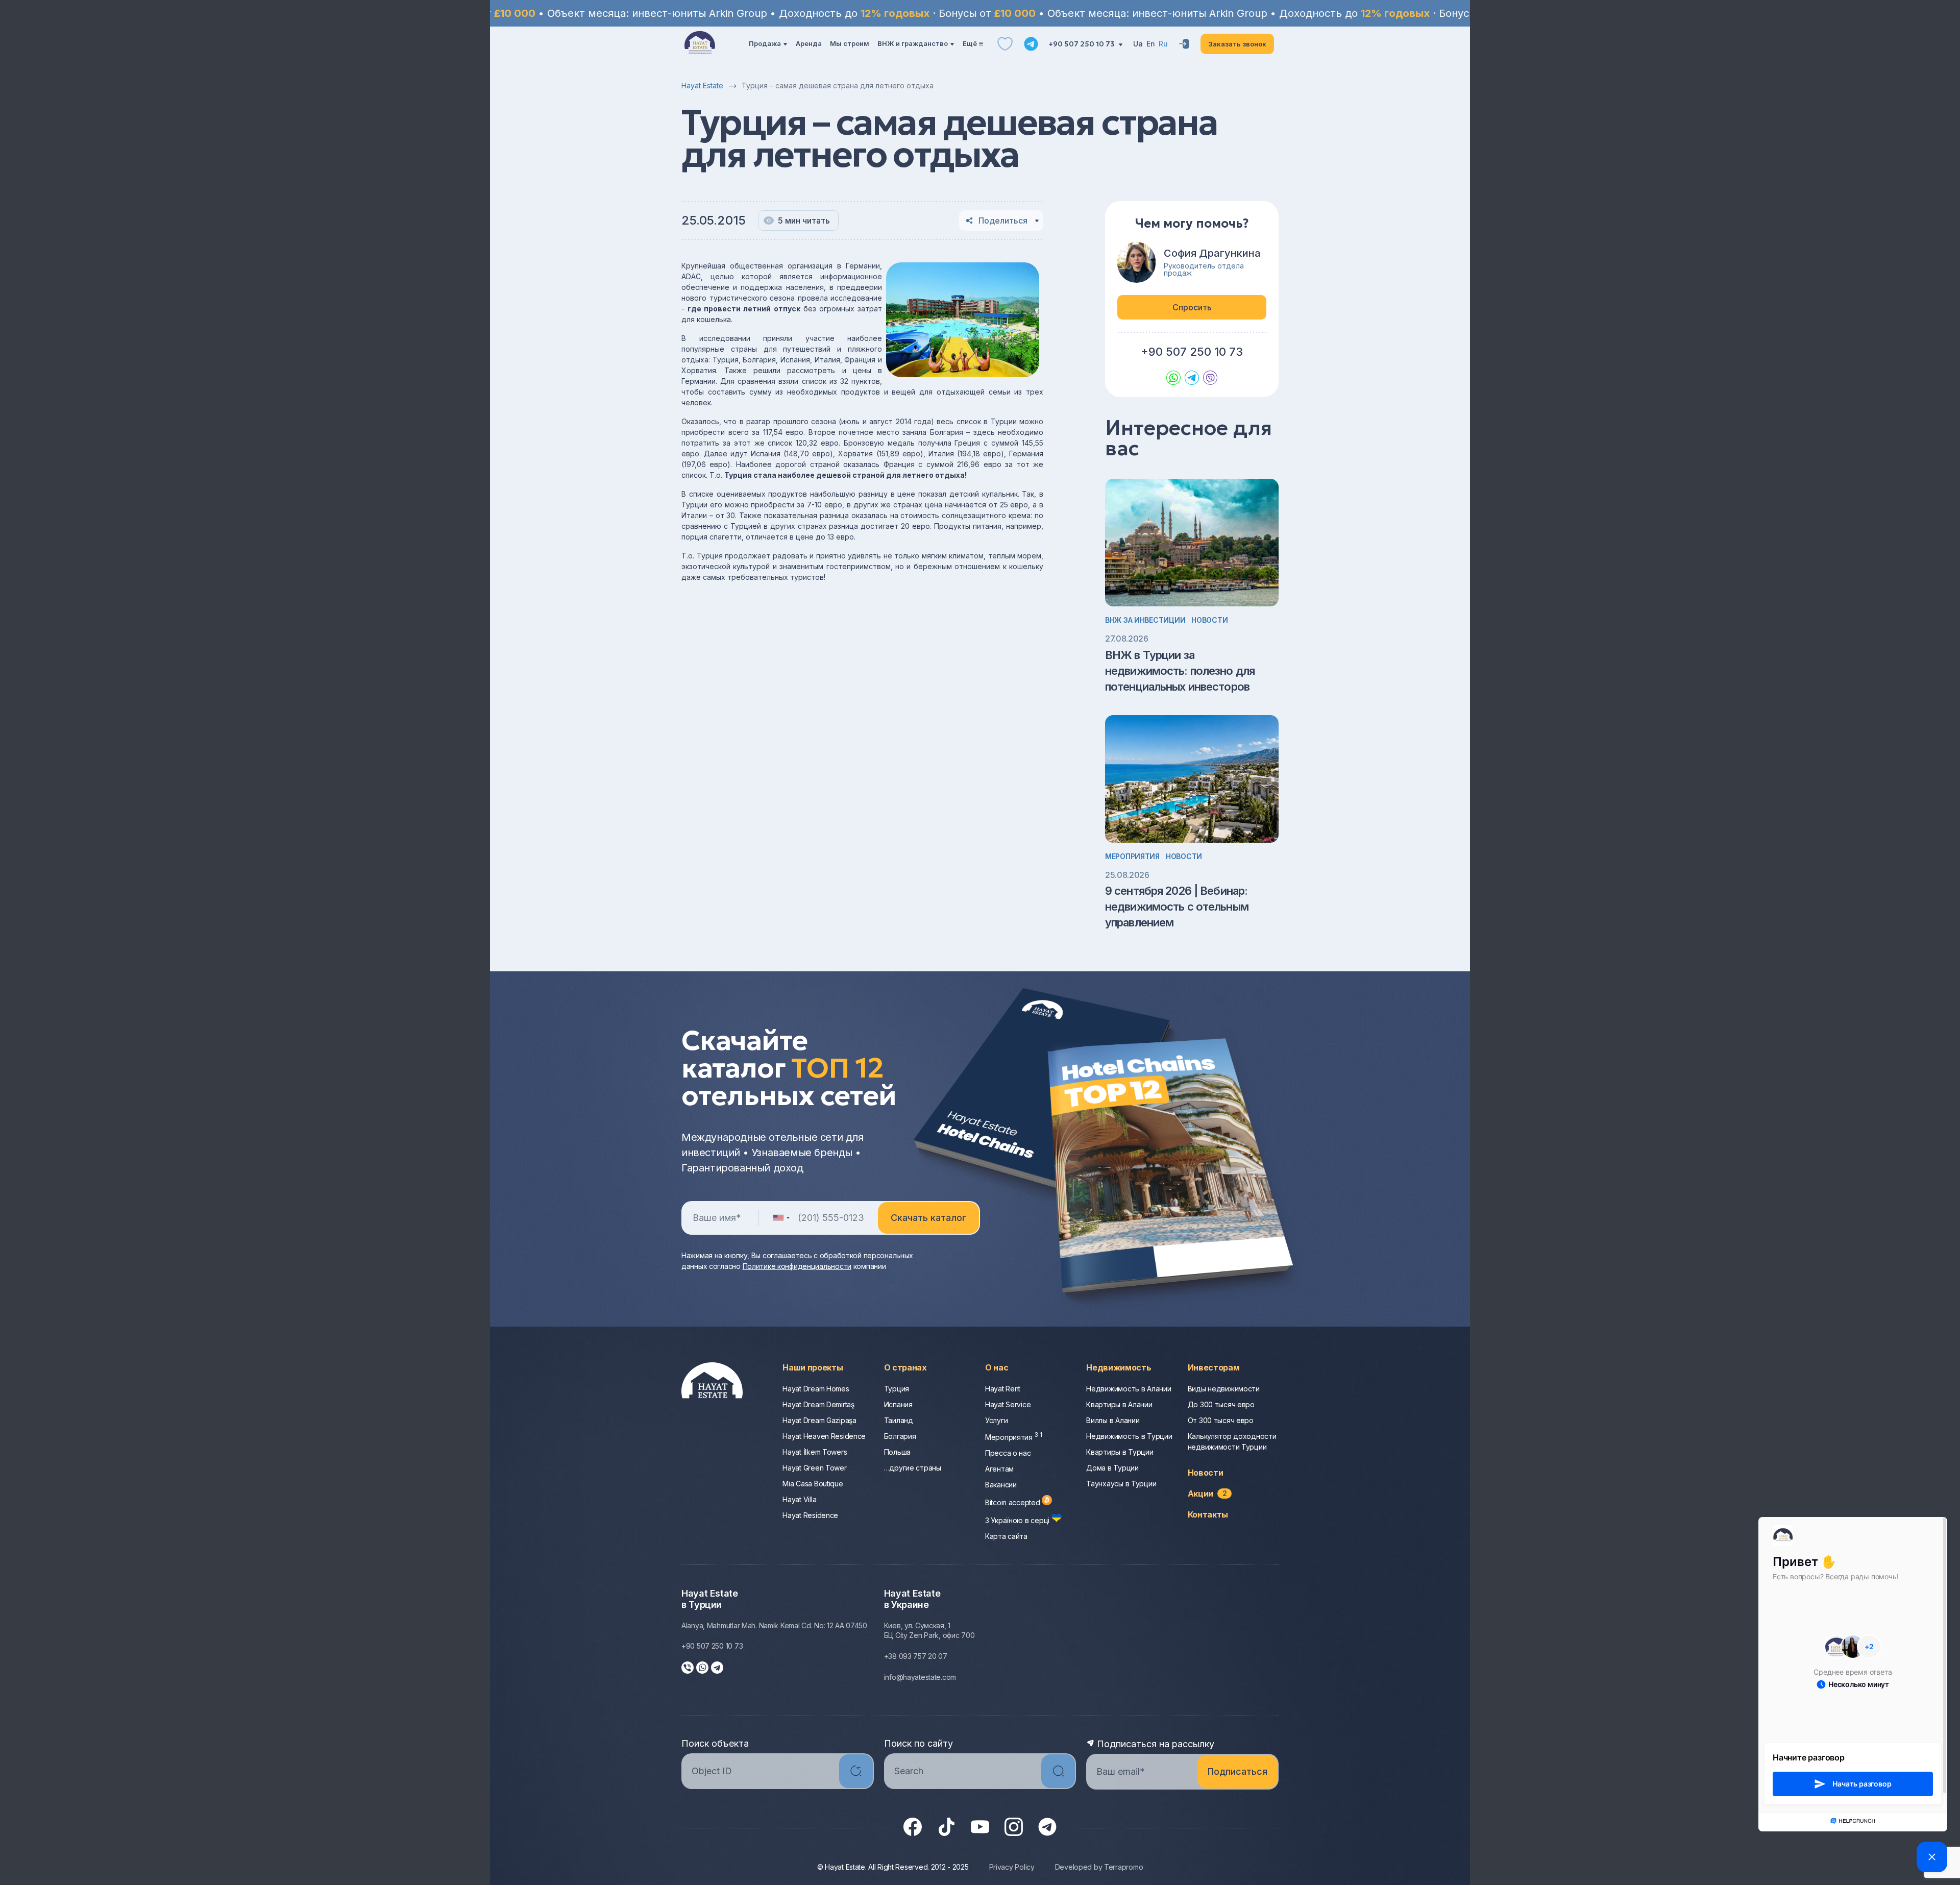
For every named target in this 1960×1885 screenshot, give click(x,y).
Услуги (996, 1420)
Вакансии (1001, 1485)
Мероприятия (1132, 856)
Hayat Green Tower (814, 1468)
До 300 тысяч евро (1221, 1404)
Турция (897, 1389)
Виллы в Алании (1113, 1420)
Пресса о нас (1008, 1453)
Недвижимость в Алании (1129, 1389)
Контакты (1208, 1514)
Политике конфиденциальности (797, 1266)
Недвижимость (1119, 1367)
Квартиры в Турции (1120, 1452)
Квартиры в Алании (1119, 1404)
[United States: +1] (781, 1218)
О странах (905, 1367)
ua (1138, 44)
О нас (997, 1367)
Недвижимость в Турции (1129, 1436)
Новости (1209, 620)
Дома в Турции (1112, 1468)
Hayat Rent (1003, 1389)
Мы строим (850, 43)
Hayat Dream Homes (816, 1389)
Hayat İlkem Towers (815, 1452)
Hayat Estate (702, 85)
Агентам (999, 1469)
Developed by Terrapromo (1099, 1867)
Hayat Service (1008, 1404)
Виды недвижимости (1224, 1389)
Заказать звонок (1237, 44)
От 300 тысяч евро (1221, 1420)
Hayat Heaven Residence (824, 1436)
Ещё (970, 43)
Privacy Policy (1012, 1867)
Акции (1207, 1494)
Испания (898, 1404)
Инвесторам (1214, 1367)
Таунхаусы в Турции (1121, 1484)
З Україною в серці (1018, 1520)
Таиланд (899, 1420)
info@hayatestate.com (920, 1677)
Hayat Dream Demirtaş (818, 1404)
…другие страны (913, 1468)
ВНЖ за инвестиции (1145, 620)
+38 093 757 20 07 (916, 1656)
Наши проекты (813, 1367)
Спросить (1192, 307)
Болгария (900, 1436)
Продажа (765, 43)
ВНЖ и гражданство (913, 43)
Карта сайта (1006, 1536)
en (1151, 44)
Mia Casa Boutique (813, 1484)
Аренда (809, 43)
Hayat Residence (810, 1515)
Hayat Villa (799, 1499)
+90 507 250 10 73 (1082, 44)
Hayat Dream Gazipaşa (819, 1420)
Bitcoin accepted (1013, 1502)
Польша (897, 1452)
